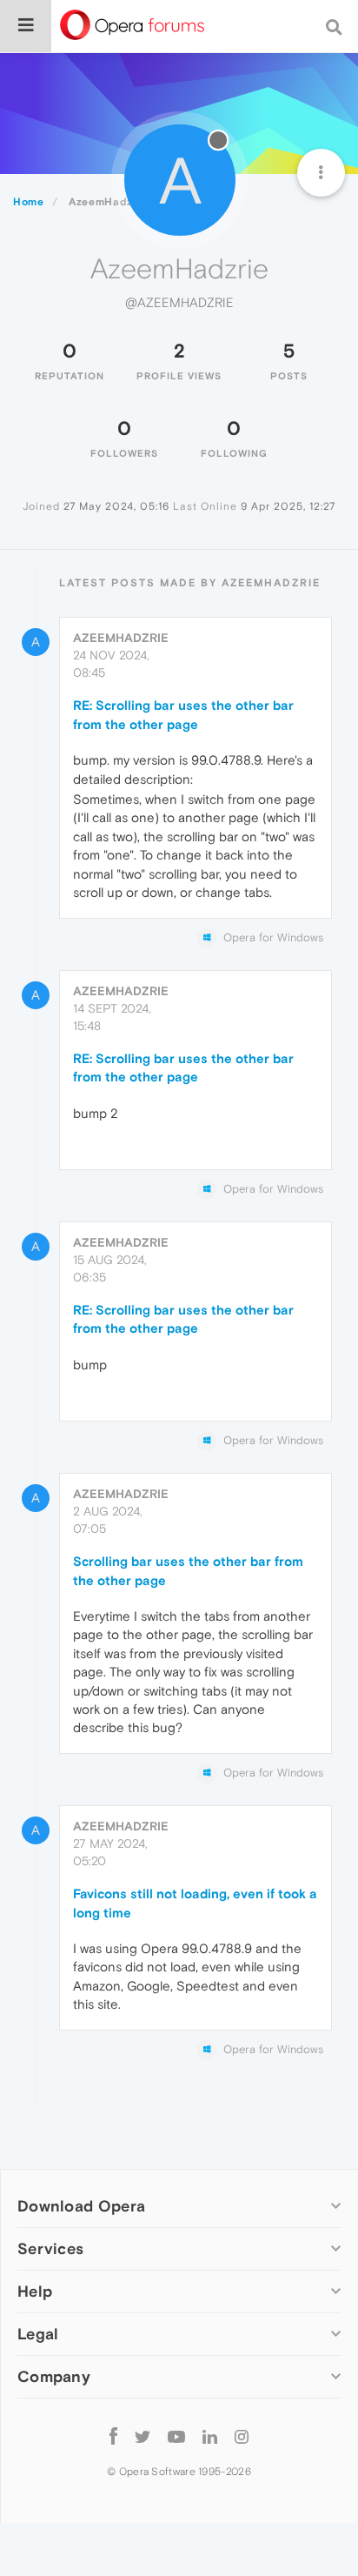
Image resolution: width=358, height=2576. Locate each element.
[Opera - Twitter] (143, 2435)
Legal (38, 2334)
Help (35, 2291)
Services (50, 2248)
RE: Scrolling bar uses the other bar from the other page (183, 714)
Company (54, 2376)
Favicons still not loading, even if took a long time (195, 1903)
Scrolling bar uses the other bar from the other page (188, 1570)
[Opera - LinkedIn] (210, 2435)
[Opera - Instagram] (242, 2435)
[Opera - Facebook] (113, 2435)
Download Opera (81, 2206)
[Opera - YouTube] (176, 2435)
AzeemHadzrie (121, 638)
